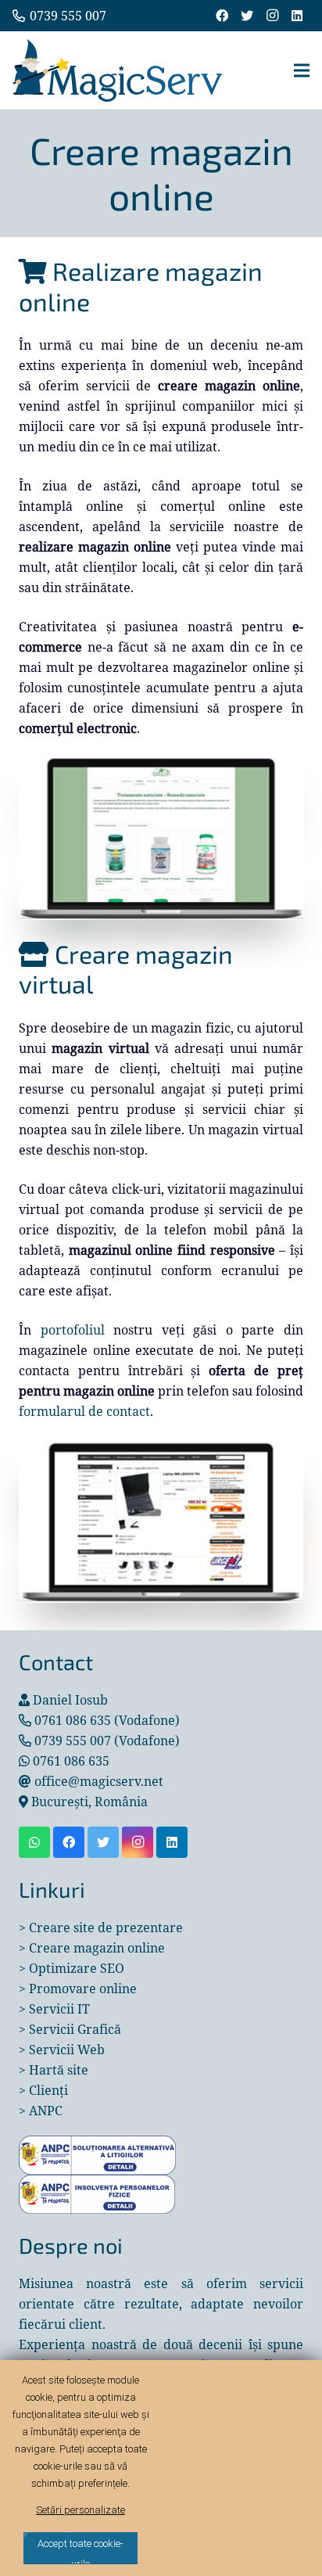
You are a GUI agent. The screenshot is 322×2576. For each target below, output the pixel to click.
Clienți (48, 2090)
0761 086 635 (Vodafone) (107, 1720)
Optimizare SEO (77, 1968)
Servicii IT (59, 2009)
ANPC (46, 2111)
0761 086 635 (71, 1761)
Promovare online (83, 1989)
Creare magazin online (97, 1948)
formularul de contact (84, 1411)
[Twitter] (247, 16)
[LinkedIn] (297, 16)
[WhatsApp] (34, 1842)
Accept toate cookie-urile (80, 2551)
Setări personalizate (80, 2510)
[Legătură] (117, 70)
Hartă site (59, 2070)
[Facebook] (222, 16)
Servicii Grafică (75, 2029)
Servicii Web (67, 2050)
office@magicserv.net (99, 1781)
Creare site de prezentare (106, 1928)
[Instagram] (272, 16)
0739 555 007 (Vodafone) (107, 1741)
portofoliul (73, 1330)
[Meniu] (302, 70)
